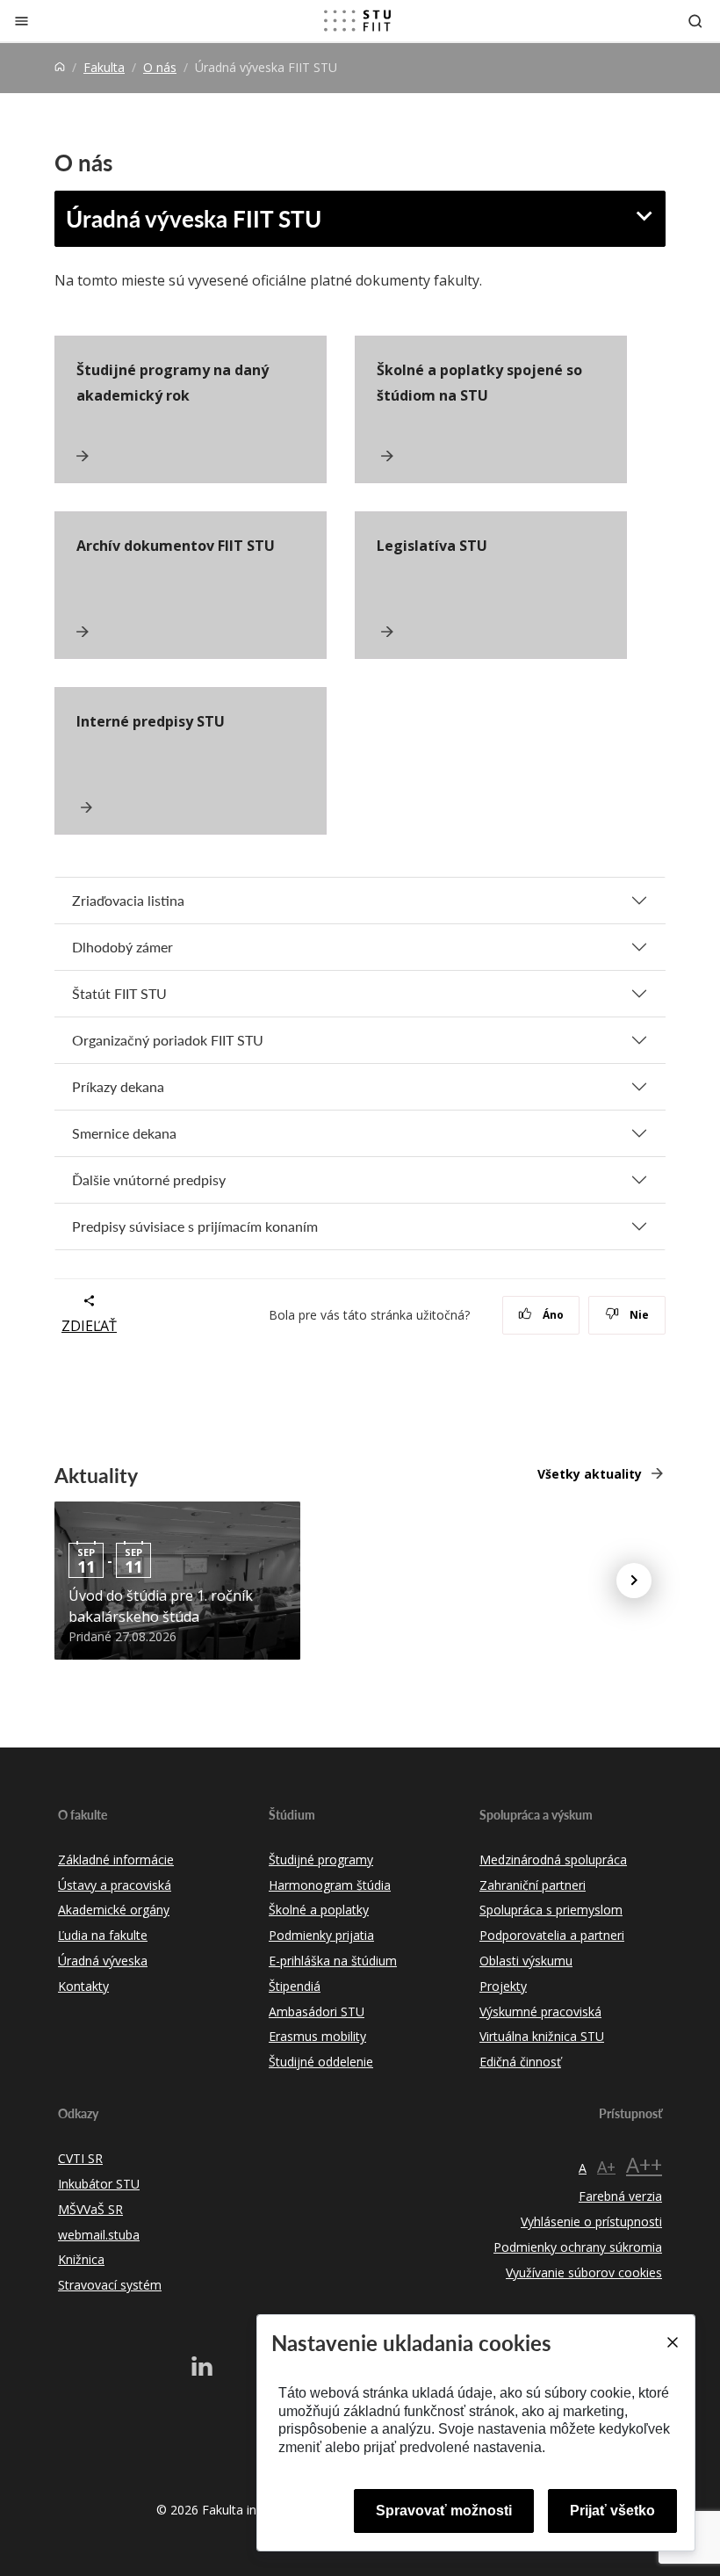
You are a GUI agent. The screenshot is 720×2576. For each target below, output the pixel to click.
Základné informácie (116, 1860)
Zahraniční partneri (533, 1885)
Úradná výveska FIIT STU (194, 218)
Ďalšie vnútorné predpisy (149, 1179)
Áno (552, 1315)
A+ (606, 2167)
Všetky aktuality (590, 1474)
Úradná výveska (103, 1961)
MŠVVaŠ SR (90, 2209)
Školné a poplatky (319, 1910)
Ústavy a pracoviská (115, 1885)
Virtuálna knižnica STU (542, 2036)
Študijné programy (321, 1860)
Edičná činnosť (520, 2062)
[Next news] (634, 1581)
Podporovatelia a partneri (552, 1935)
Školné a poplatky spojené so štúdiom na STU (479, 383)
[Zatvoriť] (22, 21)
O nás (160, 67)
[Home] (60, 67)
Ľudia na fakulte (103, 1935)
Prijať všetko (612, 2511)
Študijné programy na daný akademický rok (173, 383)
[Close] (672, 2342)
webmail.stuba (99, 2235)
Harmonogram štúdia (330, 1885)
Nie (638, 1315)
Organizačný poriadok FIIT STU (168, 1040)
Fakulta (104, 67)
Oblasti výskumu (526, 1961)
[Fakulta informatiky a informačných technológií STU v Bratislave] (357, 21)
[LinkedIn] (202, 2366)
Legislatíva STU (432, 546)
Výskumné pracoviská (540, 2012)
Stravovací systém (110, 2285)
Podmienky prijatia (321, 1935)
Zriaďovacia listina (128, 900)
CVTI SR (80, 2158)
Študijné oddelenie (321, 2062)
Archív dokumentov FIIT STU (176, 546)
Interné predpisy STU (151, 721)
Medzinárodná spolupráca (553, 1860)
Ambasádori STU (317, 2012)
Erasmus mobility (317, 2036)
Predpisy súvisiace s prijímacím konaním (195, 1226)
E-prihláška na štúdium (333, 1961)
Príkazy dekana (118, 1086)
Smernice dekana (124, 1133)
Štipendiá (295, 1986)
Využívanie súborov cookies (584, 2272)
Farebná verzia (620, 2196)
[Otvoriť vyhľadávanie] (695, 21)
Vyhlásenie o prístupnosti (591, 2221)
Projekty (503, 1986)
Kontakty (83, 1986)
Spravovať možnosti (444, 2511)
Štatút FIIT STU (119, 993)
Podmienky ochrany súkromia (578, 2247)
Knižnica (81, 2259)
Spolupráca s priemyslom (551, 1910)
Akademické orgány (114, 1910)
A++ (644, 2164)
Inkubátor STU (99, 2184)
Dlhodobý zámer (122, 947)
